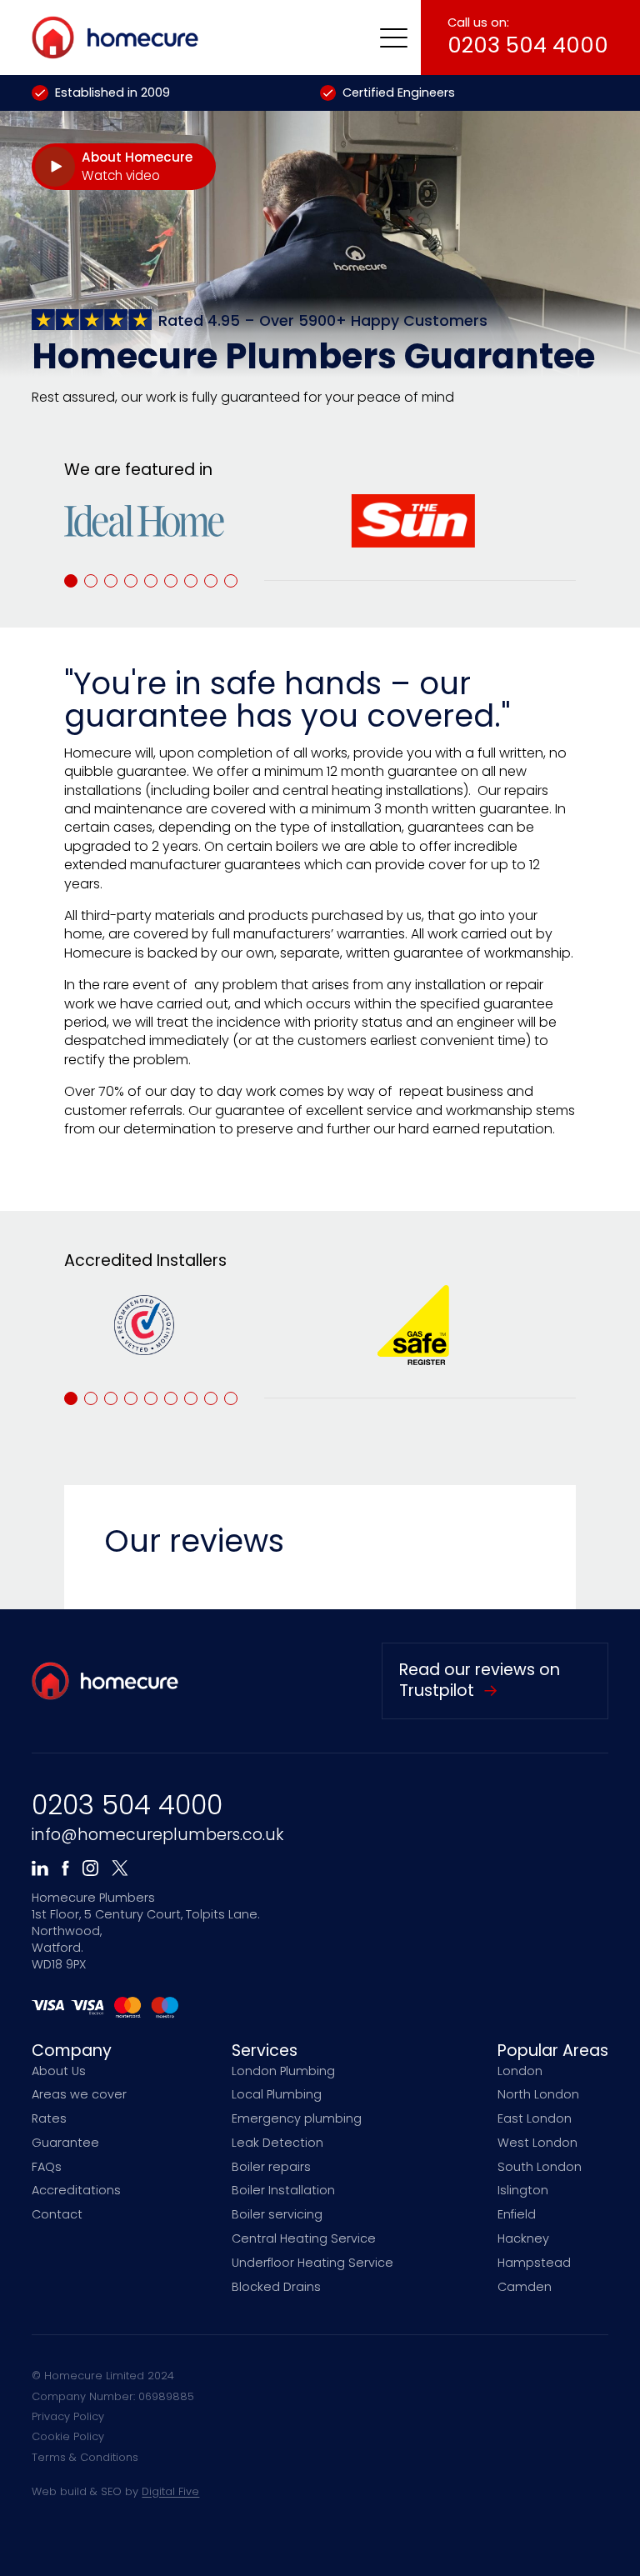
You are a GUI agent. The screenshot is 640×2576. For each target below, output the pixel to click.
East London (535, 2118)
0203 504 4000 (127, 1805)
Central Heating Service (304, 2238)
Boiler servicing (277, 2214)
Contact (57, 2214)
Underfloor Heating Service (312, 2263)
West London (537, 2143)
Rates (49, 2118)
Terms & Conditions (85, 2457)
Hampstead (534, 2263)
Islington (523, 2190)
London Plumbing (283, 2071)
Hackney (523, 2238)
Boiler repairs (271, 2167)
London (520, 2071)
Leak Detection (277, 2143)
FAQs (47, 2167)
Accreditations (76, 2190)
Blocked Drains (276, 2287)
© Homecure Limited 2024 (103, 2376)
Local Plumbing (277, 2094)
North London (538, 2094)
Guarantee (65, 2143)
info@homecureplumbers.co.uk (157, 1835)
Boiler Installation (283, 2190)
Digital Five (170, 2491)
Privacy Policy (68, 2416)
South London (540, 2167)
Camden (525, 2287)
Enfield (517, 2214)
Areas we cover (79, 2094)
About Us (59, 2071)
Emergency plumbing (297, 2118)
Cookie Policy (68, 2436)
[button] (394, 38)
